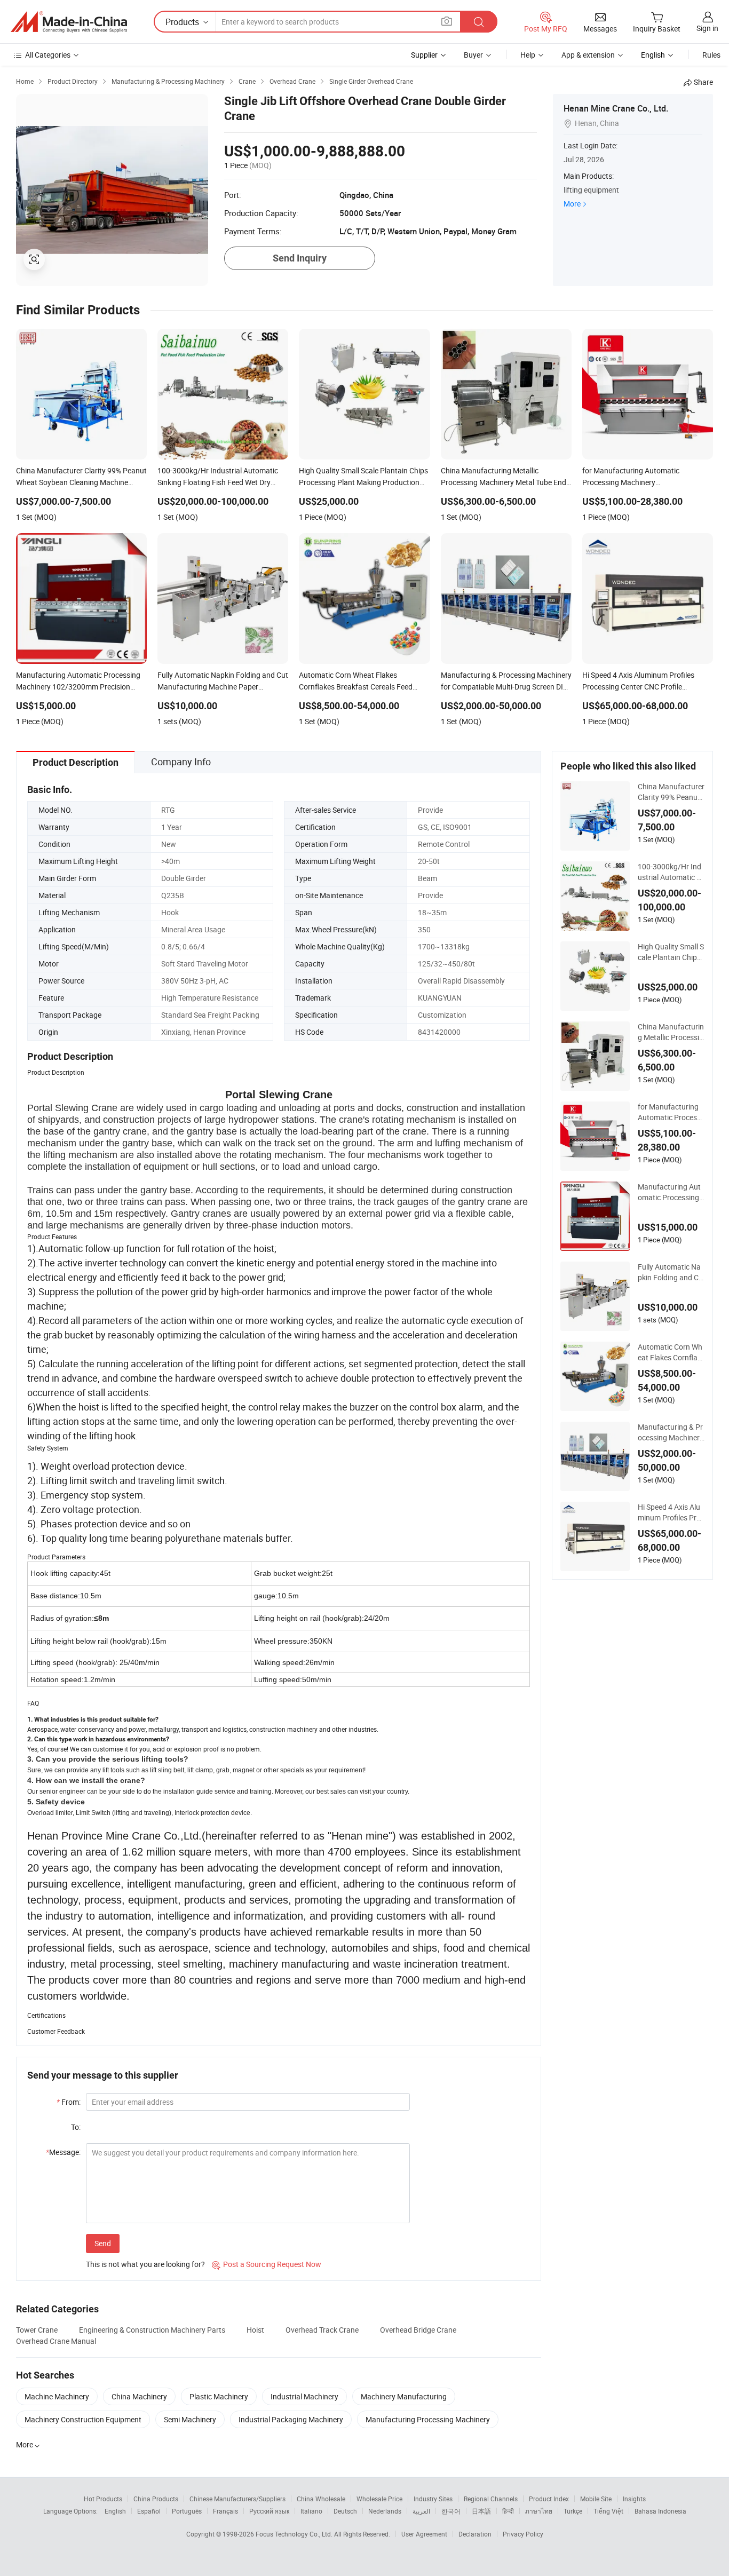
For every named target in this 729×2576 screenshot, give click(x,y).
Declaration (475, 2534)
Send (103, 2243)
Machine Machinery (57, 2396)
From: (69, 2102)
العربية (421, 2511)
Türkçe (573, 2511)
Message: (63, 2152)
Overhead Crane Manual (56, 2341)
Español (149, 2511)
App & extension (588, 55)
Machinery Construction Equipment (83, 2419)
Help (528, 55)
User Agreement (424, 2534)
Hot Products (103, 2499)
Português (187, 2511)
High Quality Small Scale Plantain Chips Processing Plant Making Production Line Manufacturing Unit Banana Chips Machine (671, 952)
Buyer (473, 55)
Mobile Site (596, 2499)
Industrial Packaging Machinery (291, 2419)
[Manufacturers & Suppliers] (69, 22)
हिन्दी (508, 2511)
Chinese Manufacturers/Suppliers (237, 2499)
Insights (634, 2499)
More (572, 204)
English (115, 2511)
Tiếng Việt (608, 2511)
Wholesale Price (379, 2499)
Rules (711, 55)
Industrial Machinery (304, 2396)
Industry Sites (433, 2499)
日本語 (481, 2511)
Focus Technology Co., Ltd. (295, 2534)
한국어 (451, 2511)
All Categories (48, 55)
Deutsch (345, 2511)
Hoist (255, 2330)
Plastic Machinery (219, 2396)
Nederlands (385, 2511)
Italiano (311, 2511)
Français (225, 2511)
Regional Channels (491, 2499)
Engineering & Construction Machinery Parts (152, 2330)
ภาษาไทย (539, 2511)
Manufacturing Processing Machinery (428, 2419)
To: (76, 2127)
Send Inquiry (300, 258)
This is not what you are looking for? (145, 2264)
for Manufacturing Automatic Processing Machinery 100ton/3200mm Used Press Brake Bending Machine (671, 1112)
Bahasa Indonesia (660, 2511)
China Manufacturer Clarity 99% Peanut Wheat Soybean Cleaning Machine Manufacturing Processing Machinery (671, 792)
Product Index (549, 2499)
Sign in (707, 28)
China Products (156, 2499)
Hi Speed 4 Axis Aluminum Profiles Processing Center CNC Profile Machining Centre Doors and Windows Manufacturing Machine (671, 1512)
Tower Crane (37, 2330)
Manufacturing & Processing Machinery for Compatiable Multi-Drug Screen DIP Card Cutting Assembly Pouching (671, 1432)
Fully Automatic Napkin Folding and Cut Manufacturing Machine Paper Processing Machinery (671, 1272)
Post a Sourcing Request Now (267, 2264)
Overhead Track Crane (322, 2330)
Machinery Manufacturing (404, 2396)
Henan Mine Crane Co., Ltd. (616, 108)
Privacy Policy (523, 2534)
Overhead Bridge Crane (418, 2330)
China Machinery (139, 2396)
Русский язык (269, 2511)
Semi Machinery (190, 2419)
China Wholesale (321, 2499)
